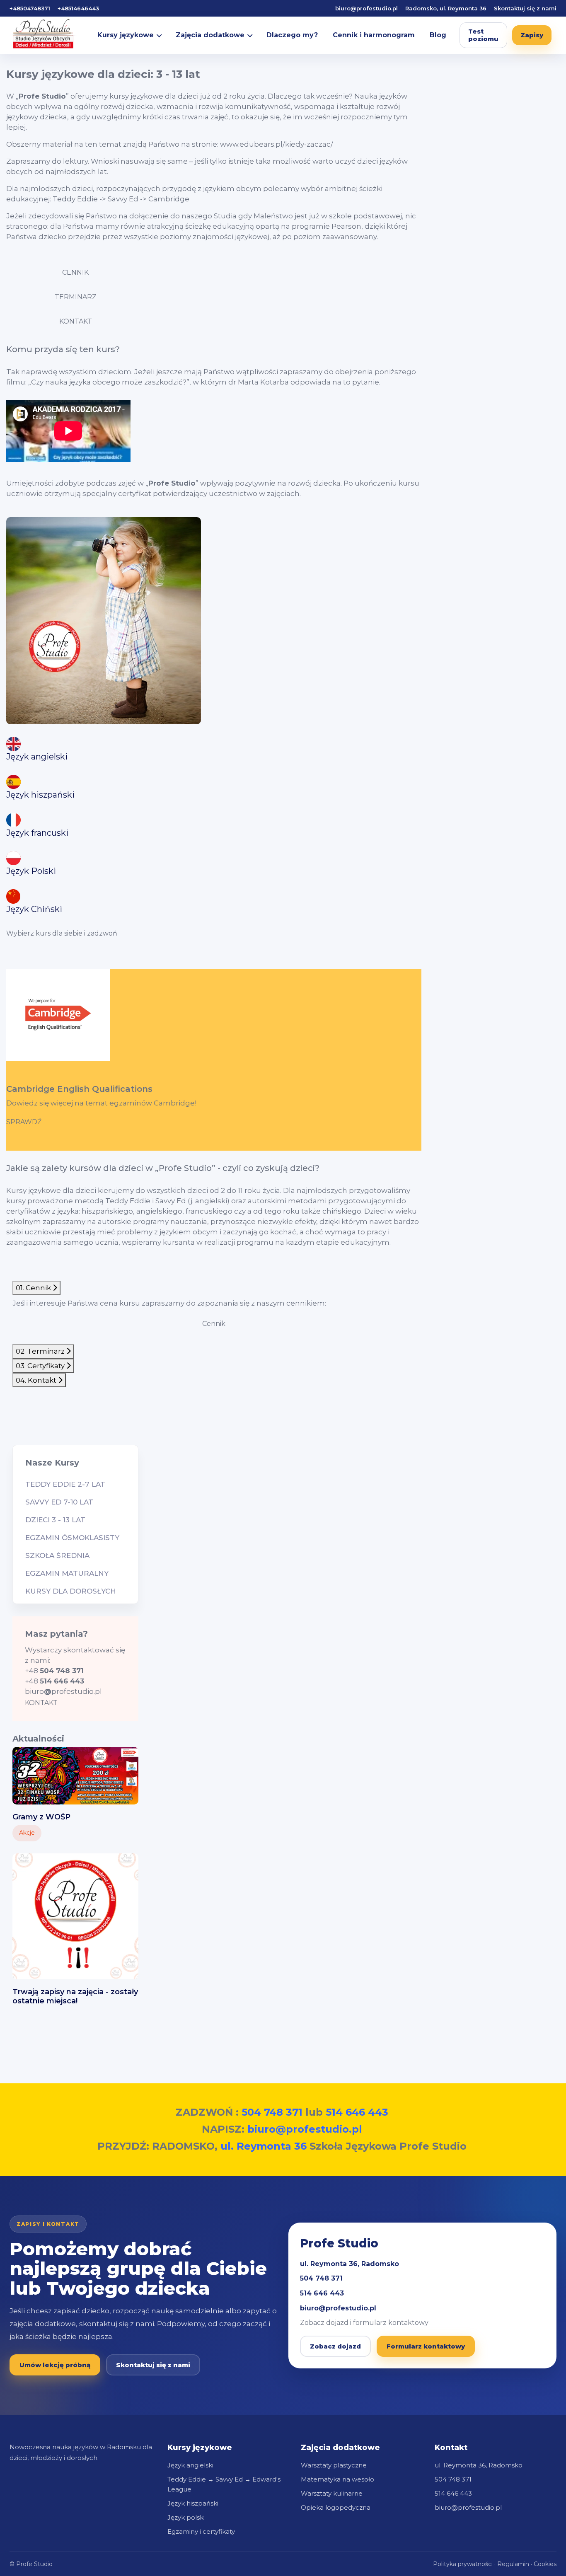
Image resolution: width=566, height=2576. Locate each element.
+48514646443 (78, 8)
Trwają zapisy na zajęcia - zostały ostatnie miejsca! (75, 1996)
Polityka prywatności (463, 2564)
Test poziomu (483, 35)
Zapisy (532, 35)
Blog (438, 35)
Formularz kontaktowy (426, 2346)
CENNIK (75, 272)
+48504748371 (30, 8)
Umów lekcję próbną (55, 2365)
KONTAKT (76, 321)
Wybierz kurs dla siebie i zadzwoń (62, 933)
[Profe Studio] (47, 35)
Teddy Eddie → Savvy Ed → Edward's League (224, 2484)
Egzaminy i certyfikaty (201, 2531)
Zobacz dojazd (335, 2346)
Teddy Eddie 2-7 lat (65, 1484)
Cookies (545, 2564)
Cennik (214, 1324)
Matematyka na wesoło (337, 2479)
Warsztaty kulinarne (332, 2493)
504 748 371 (272, 2112)
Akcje (27, 1833)
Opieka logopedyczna (336, 2507)
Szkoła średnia (57, 1555)
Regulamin (513, 2564)
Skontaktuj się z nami (525, 8)
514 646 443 (357, 2112)
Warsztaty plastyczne (334, 2465)
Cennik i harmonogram (374, 35)
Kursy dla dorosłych (71, 1591)
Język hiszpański (193, 2503)
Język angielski (190, 2465)
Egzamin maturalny (67, 1573)
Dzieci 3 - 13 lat (55, 1520)
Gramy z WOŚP (41, 1817)
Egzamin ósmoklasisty (72, 1538)
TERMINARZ (76, 297)
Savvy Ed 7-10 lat (59, 1502)
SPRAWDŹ (24, 1122)
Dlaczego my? (292, 35)
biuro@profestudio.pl (366, 8)
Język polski (186, 2517)
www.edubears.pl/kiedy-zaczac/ (277, 144)
